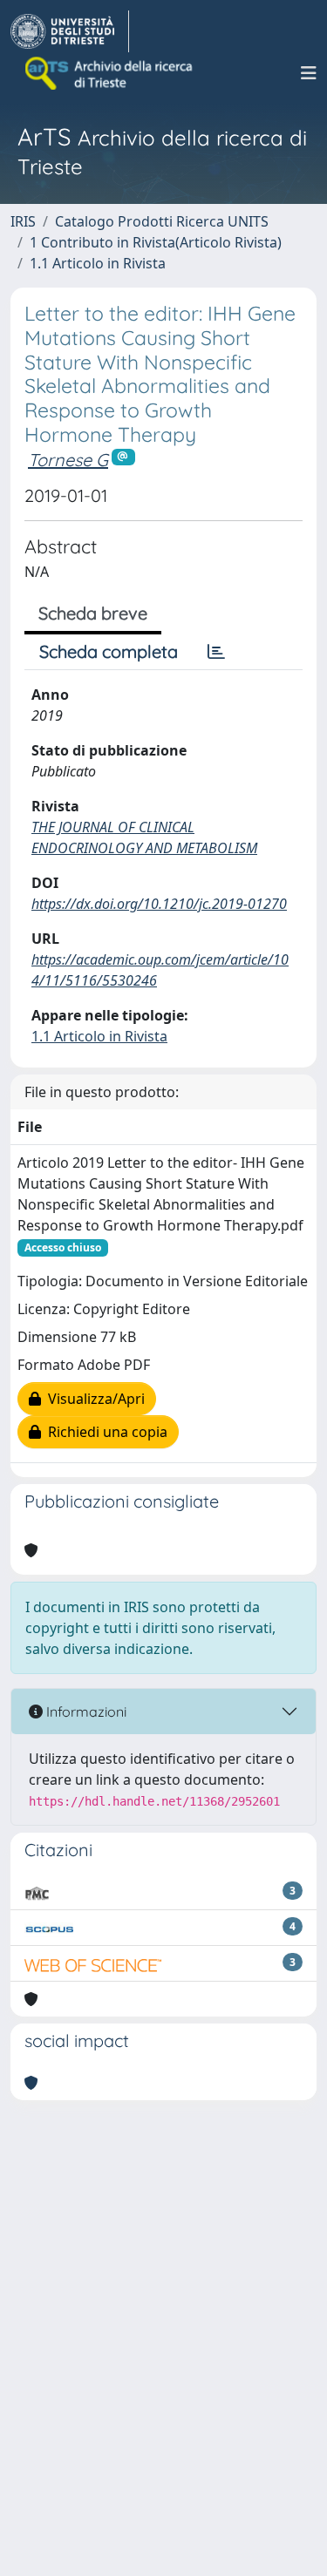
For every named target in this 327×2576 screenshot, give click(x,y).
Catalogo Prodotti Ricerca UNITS (162, 221)
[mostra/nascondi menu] (309, 73)
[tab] (216, 652)
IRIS (23, 221)
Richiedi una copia (104, 1432)
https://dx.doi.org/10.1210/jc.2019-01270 (159, 904)
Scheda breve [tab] (93, 613)
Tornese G (68, 460)
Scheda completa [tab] (109, 651)
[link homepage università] (110, 73)
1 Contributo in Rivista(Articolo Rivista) (156, 242)
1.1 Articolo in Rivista (98, 263)
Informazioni (85, 1712)
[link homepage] (70, 31)
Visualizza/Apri (93, 1399)
